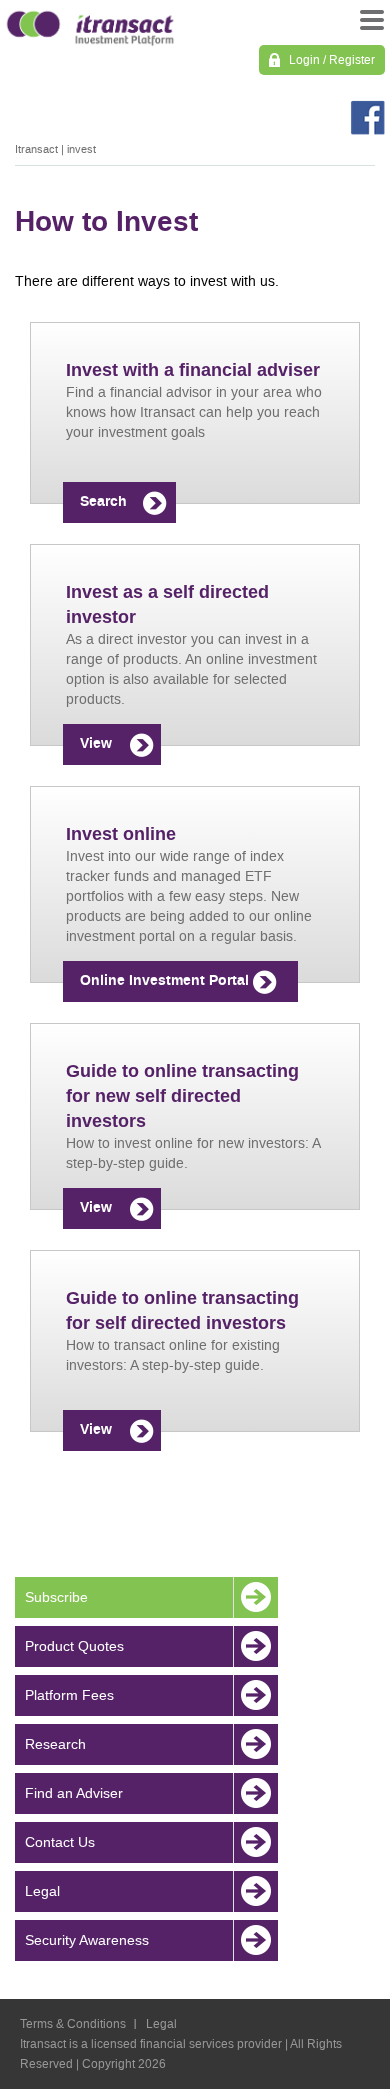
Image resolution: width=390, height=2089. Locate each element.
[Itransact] (90, 25)
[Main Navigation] (370, 25)
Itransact (36, 149)
